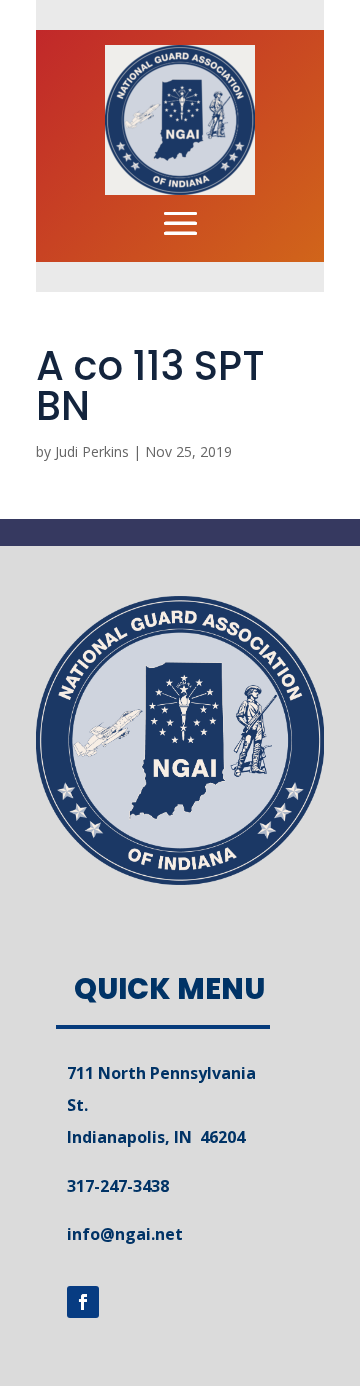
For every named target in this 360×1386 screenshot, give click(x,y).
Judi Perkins (92, 451)
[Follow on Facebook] (83, 1302)
